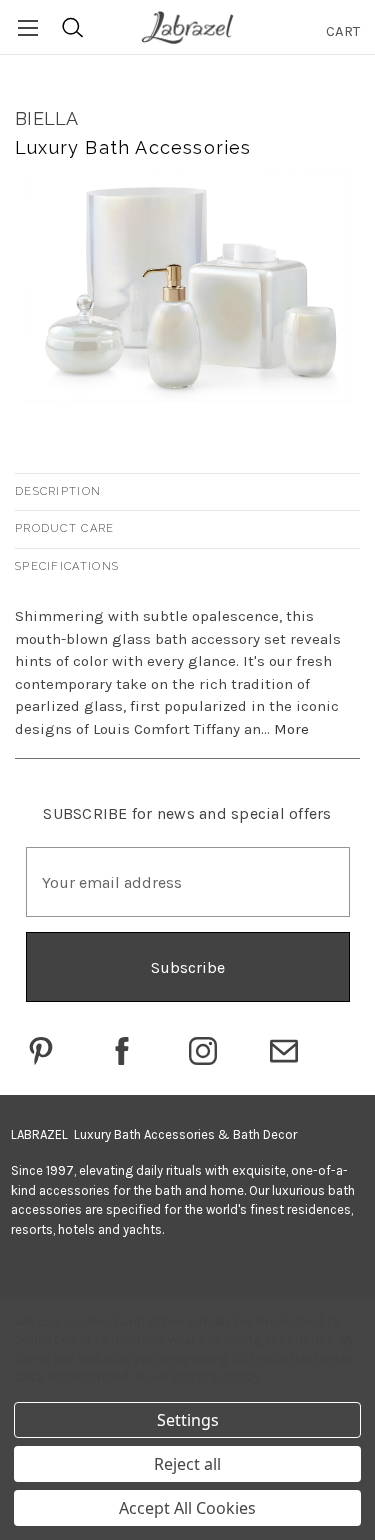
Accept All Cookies (187, 1508)
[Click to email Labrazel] (284, 1051)
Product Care (65, 528)
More (291, 729)
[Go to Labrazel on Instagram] (203, 1051)
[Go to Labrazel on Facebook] (122, 1051)
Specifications (67, 566)
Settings (188, 1420)
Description (58, 491)
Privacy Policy (216, 1376)
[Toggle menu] (27, 27)
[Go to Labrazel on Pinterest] (41, 1051)
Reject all (187, 1464)
